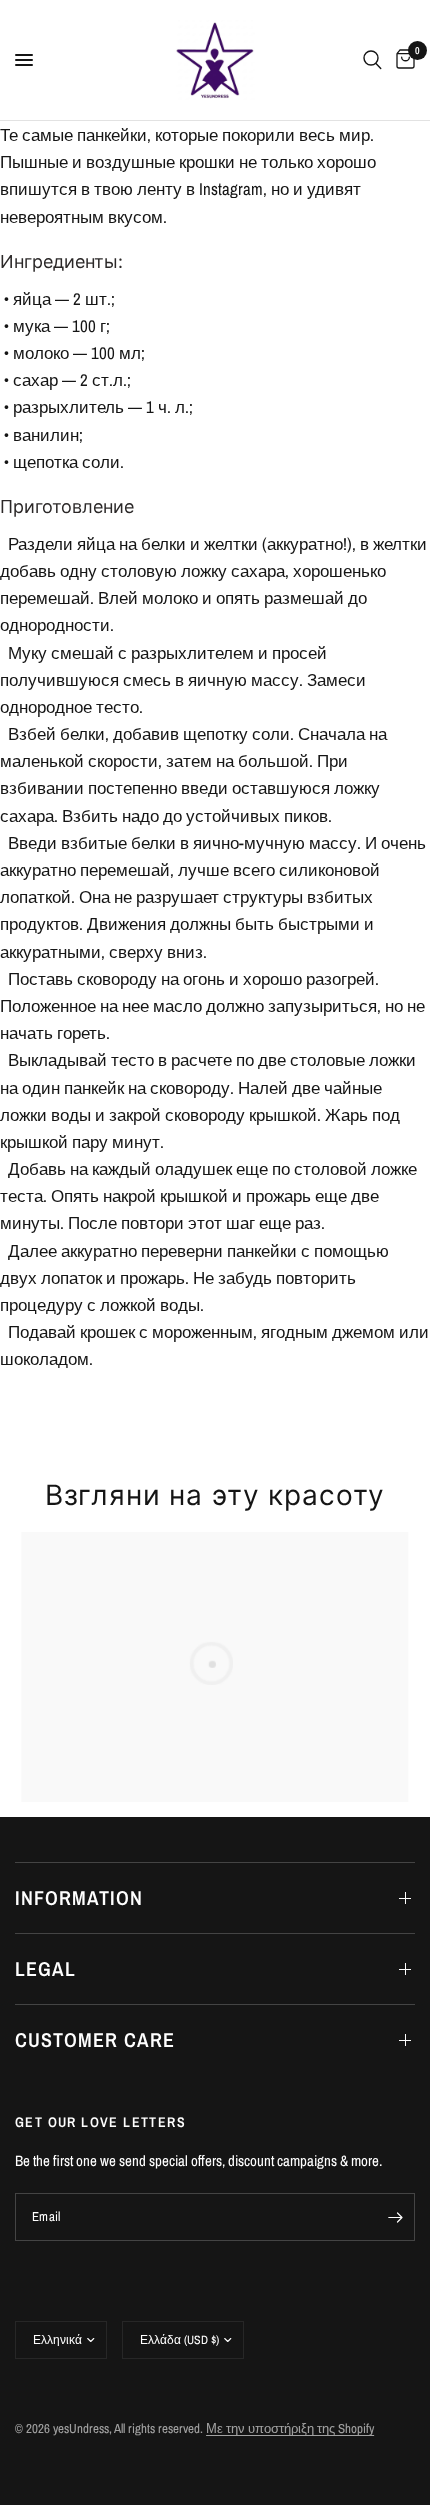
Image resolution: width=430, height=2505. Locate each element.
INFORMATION (79, 1897)
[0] (402, 60)
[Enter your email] (395, 2217)
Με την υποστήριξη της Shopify (290, 2428)
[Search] (372, 60)
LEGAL (45, 1968)
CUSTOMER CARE (95, 2039)
